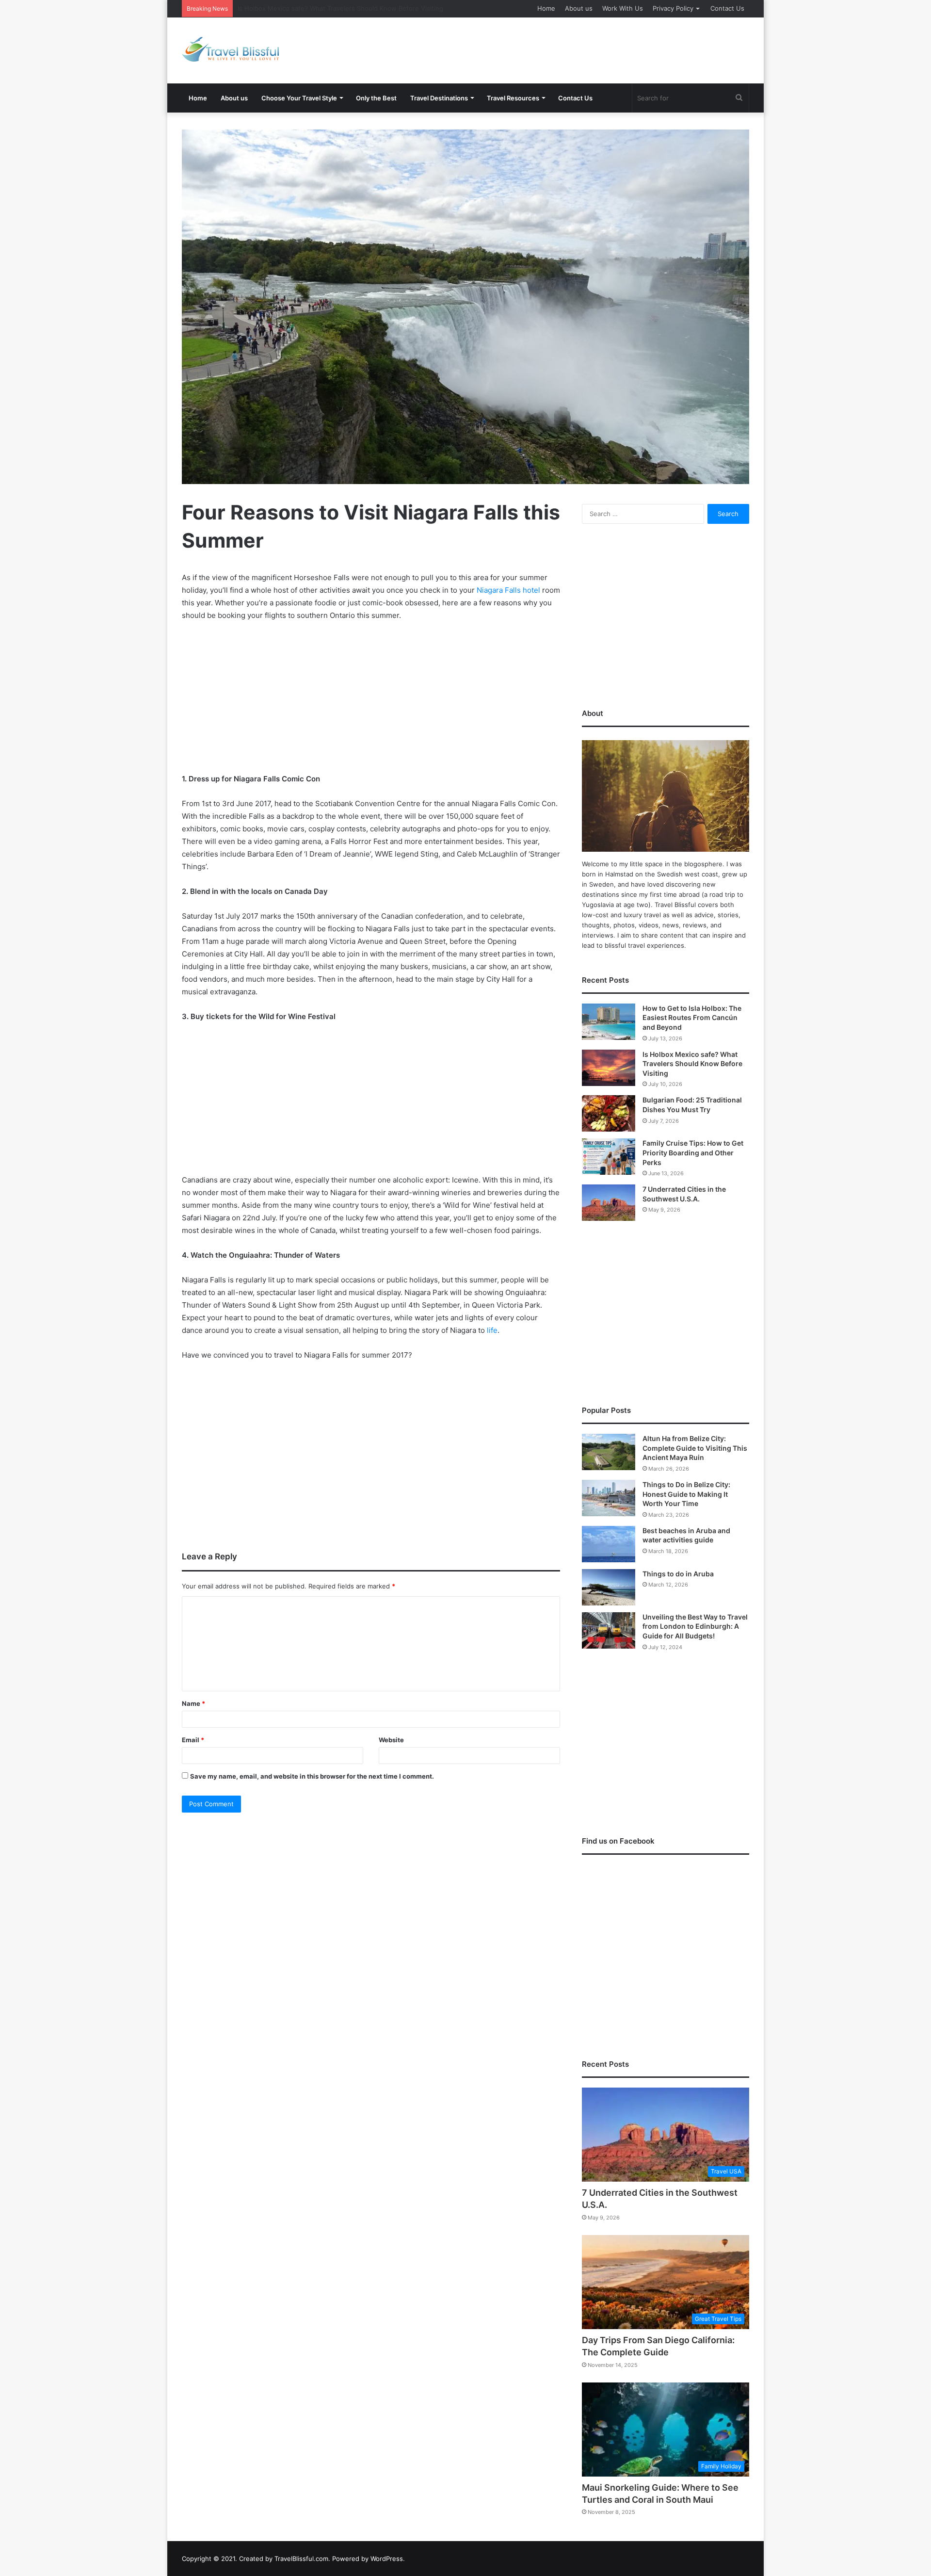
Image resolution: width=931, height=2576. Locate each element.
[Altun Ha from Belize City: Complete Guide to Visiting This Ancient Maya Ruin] (609, 1452)
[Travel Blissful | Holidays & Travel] (230, 49)
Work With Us (623, 8)
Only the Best (376, 98)
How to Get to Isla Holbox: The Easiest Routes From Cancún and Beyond (692, 1018)
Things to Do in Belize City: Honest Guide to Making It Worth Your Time (686, 1494)
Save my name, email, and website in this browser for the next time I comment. (312, 1776)
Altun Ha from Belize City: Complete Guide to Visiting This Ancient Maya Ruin (695, 1448)
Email (193, 1740)
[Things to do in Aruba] (609, 1587)
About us (579, 8)
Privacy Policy (673, 8)
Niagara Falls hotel (508, 590)
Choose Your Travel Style (299, 98)
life (492, 1330)
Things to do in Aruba (678, 1574)
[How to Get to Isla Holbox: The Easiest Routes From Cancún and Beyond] (609, 1022)
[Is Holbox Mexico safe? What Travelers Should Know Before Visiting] (609, 1068)
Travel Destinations (439, 98)
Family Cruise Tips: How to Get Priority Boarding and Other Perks (693, 1152)
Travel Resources (513, 98)
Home (546, 8)
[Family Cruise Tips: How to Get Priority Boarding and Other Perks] (609, 1157)
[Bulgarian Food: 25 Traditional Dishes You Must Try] (609, 1113)
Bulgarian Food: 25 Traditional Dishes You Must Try (314, 8)
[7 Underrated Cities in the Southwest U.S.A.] (609, 1203)
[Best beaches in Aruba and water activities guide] (609, 1544)
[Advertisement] (562, 49)
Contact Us (727, 8)
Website (391, 1740)
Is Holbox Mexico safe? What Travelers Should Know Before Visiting (692, 1064)
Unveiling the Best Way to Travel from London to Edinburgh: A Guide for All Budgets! (695, 1626)
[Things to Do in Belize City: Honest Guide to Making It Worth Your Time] (609, 1498)
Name (193, 1703)
